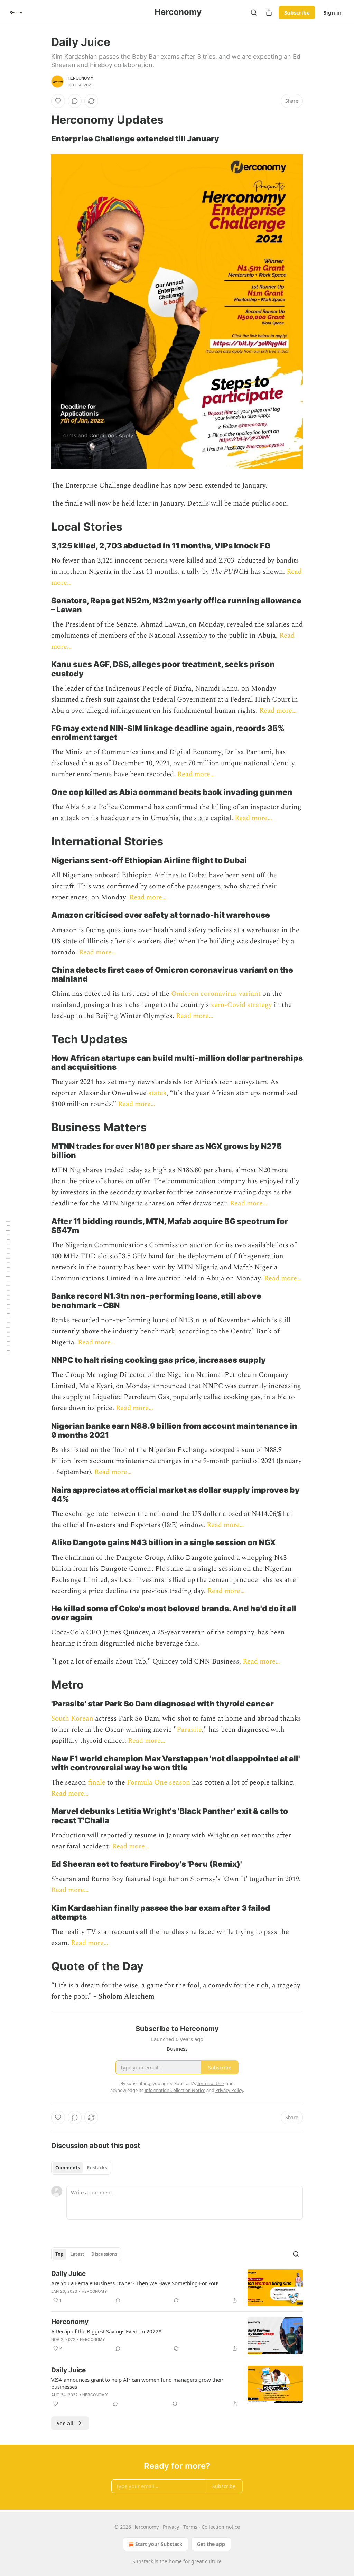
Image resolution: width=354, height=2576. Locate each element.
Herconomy (81, 78)
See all (65, 2423)
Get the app (211, 2544)
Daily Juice (68, 2274)
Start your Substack (159, 2544)
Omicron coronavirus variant (216, 994)
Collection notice (221, 2527)
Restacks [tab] (97, 2168)
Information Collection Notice (175, 2090)
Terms (190, 2527)
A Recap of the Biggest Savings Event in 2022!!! (107, 2331)
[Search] (254, 12)
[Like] (58, 101)
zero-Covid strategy (241, 1005)
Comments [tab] (68, 2168)
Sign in (333, 12)
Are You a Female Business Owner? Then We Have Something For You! (135, 2283)
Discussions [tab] (104, 2254)
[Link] (41, 120)
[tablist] (81, 2168)
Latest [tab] (77, 2254)
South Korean (72, 1718)
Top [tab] (59, 2254)
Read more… (278, 711)
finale (97, 1782)
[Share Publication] (269, 12)
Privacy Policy (229, 2090)
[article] (177, 2288)
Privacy (171, 2527)
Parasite (189, 1730)
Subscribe (297, 12)
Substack (143, 2561)
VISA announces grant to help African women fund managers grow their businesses (137, 2383)
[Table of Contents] (8, 1288)
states (157, 1093)
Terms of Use (210, 2083)
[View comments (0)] (75, 101)
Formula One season (159, 1782)
